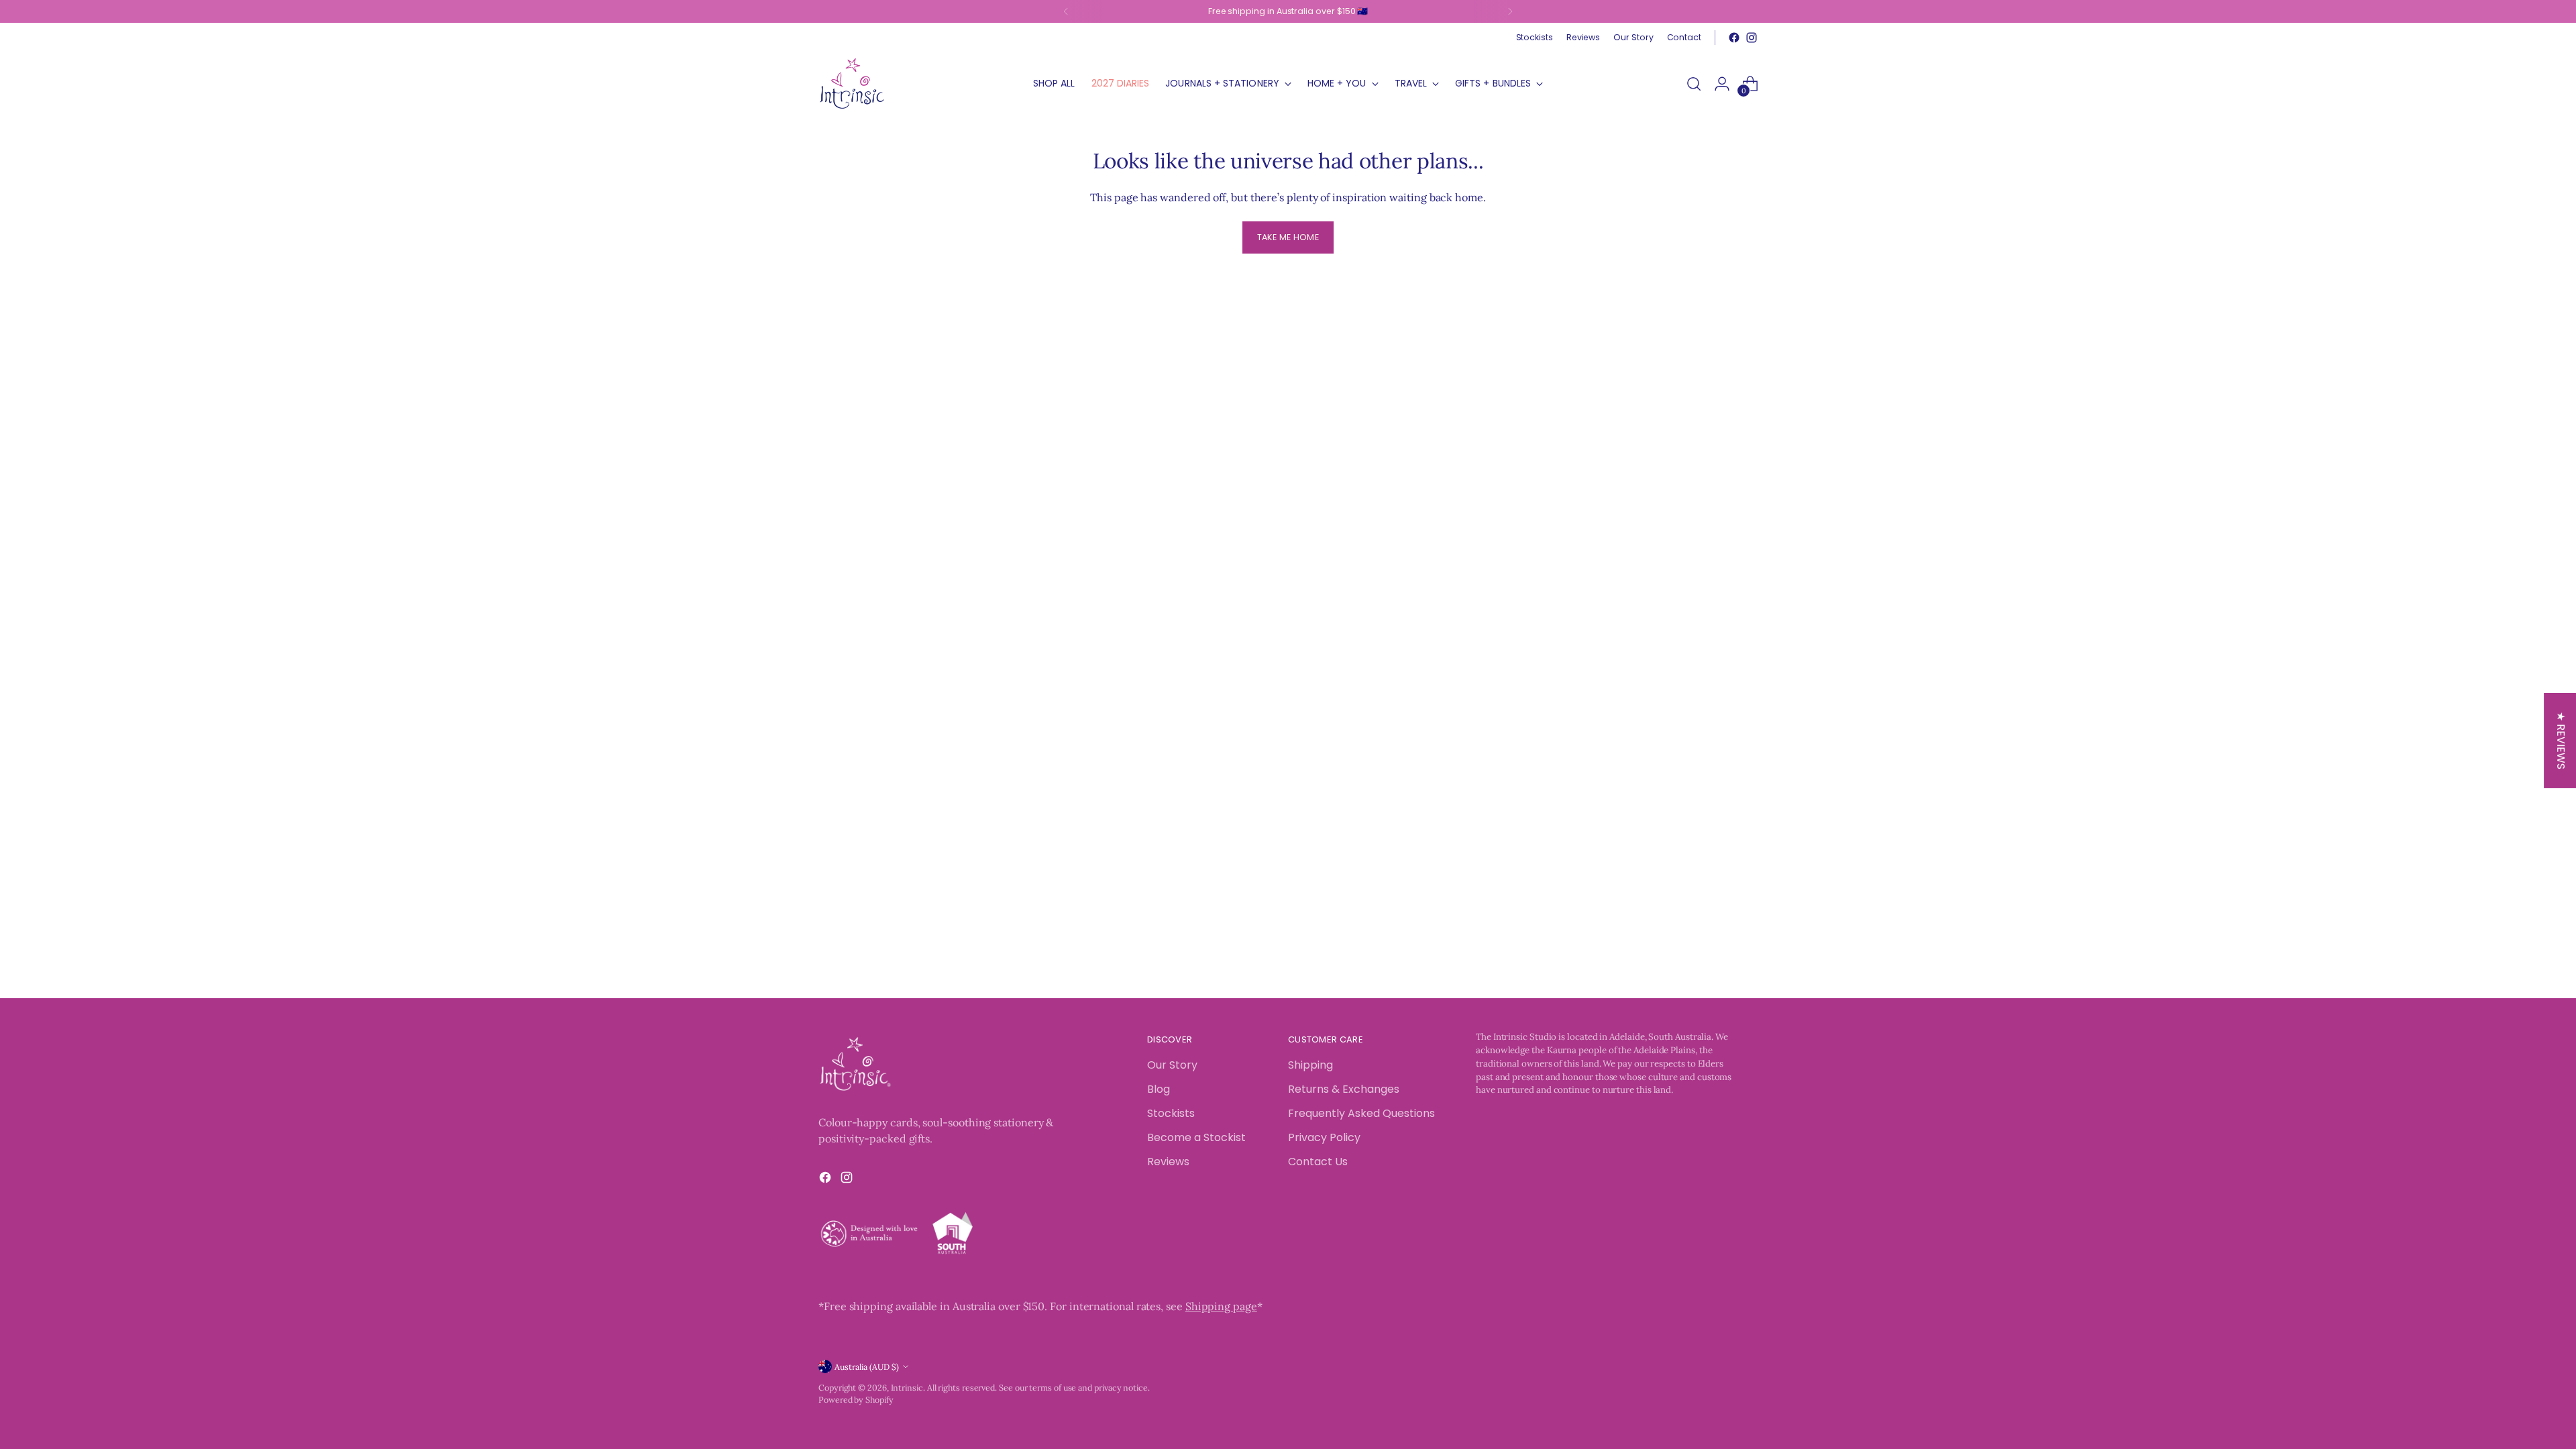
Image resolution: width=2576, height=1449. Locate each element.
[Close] (1507, 517)
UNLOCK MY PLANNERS (1405, 897)
